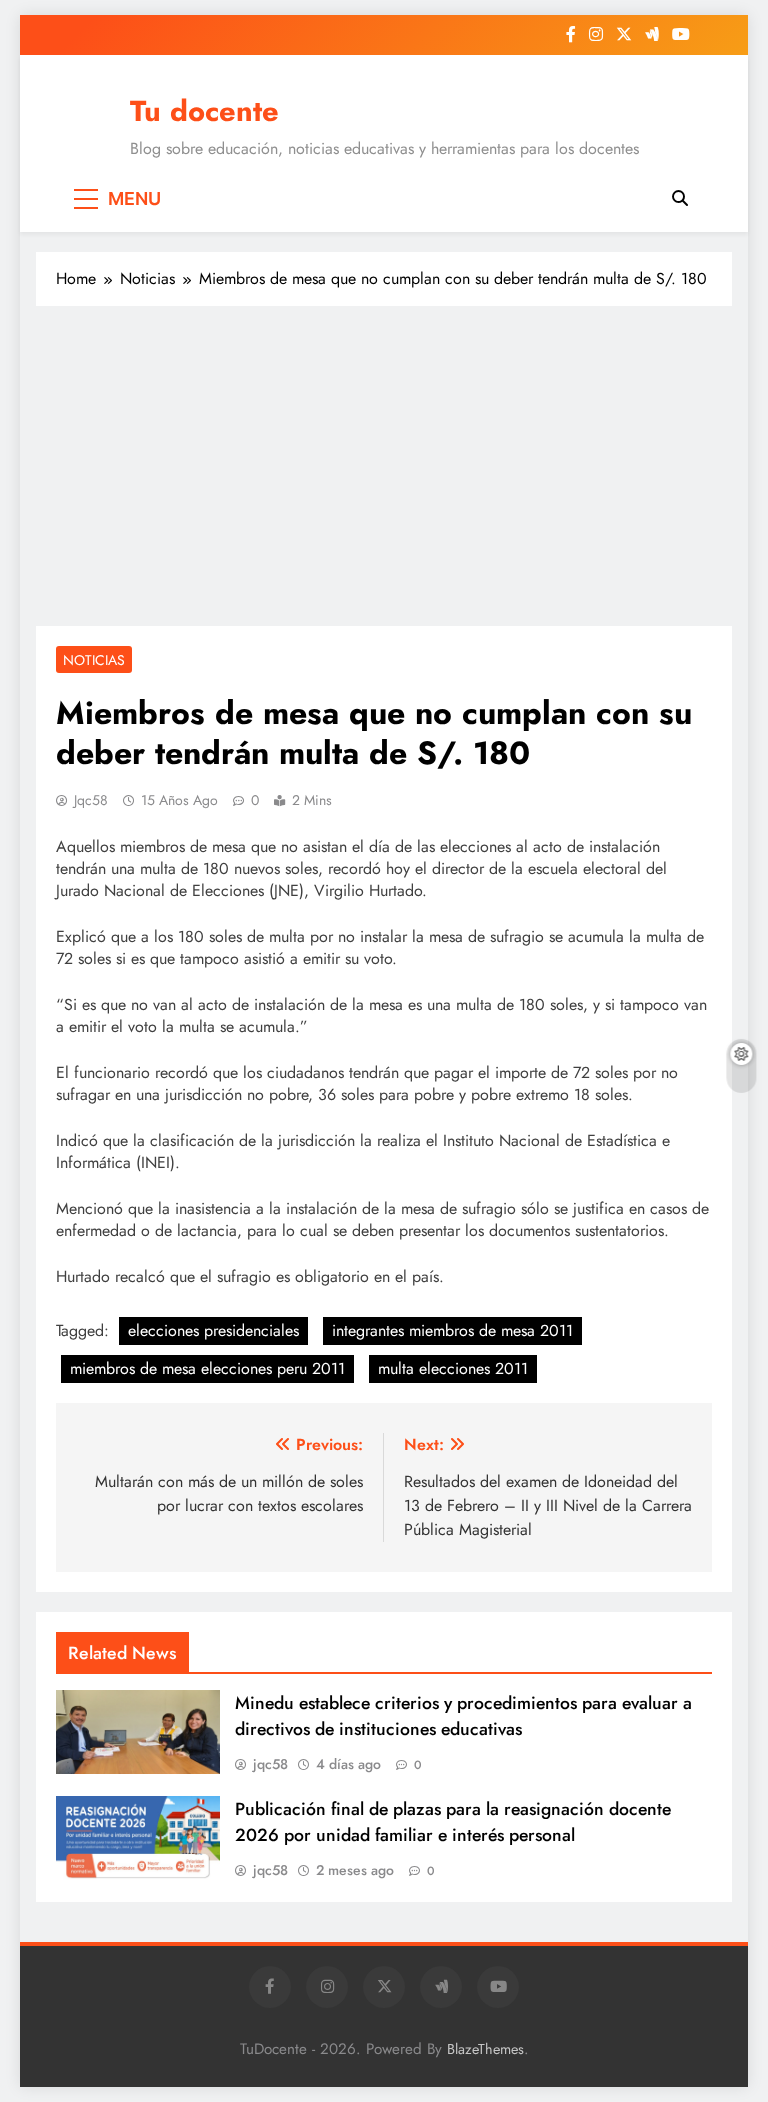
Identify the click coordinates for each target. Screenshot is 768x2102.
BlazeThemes (485, 2049)
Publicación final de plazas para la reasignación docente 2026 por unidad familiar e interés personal (453, 1822)
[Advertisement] (384, 466)
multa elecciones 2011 (453, 1368)
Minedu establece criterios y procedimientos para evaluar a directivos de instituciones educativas (463, 1716)
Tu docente (204, 111)
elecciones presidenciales (213, 1330)
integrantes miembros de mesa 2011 (452, 1330)
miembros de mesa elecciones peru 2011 (207, 1368)
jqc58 (91, 800)
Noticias (94, 660)
